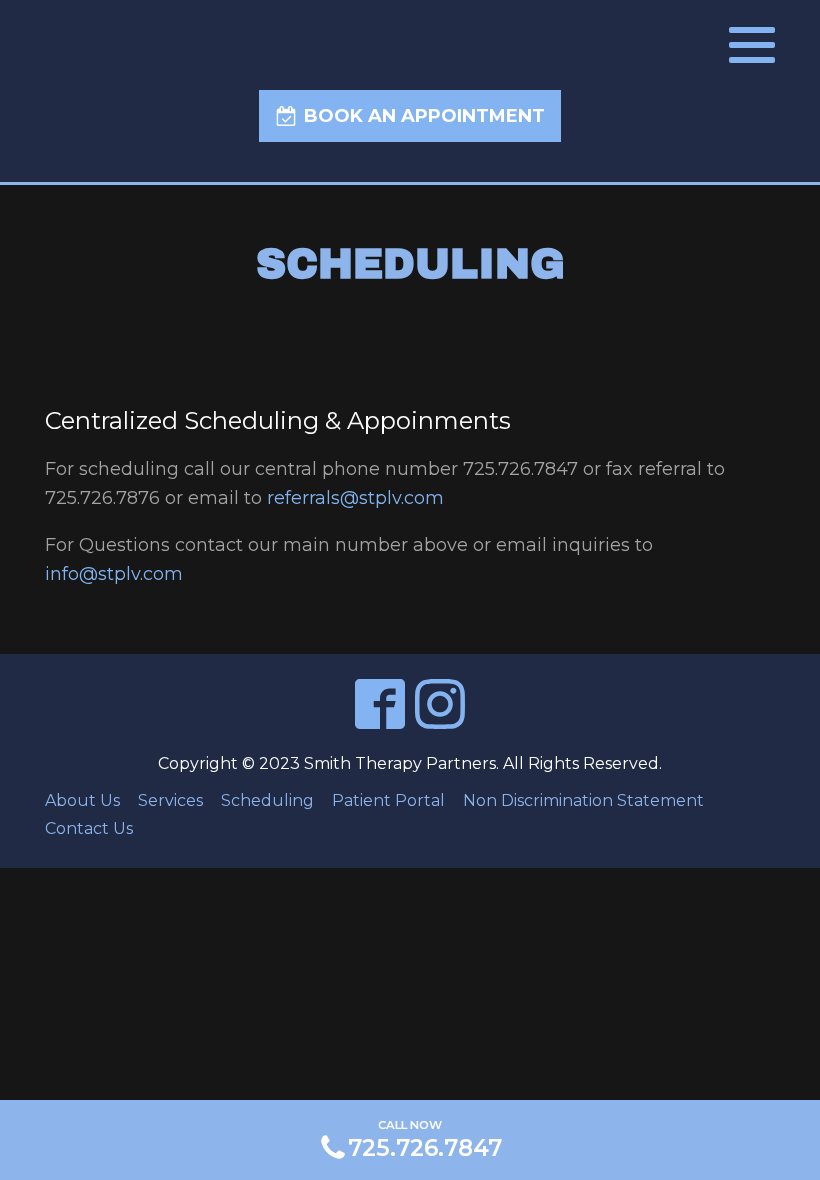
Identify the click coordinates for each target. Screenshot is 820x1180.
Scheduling (267, 800)
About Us (82, 800)
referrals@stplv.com (355, 498)
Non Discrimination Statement (583, 800)
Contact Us (89, 828)
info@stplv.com (114, 574)
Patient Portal (388, 800)
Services (170, 800)
